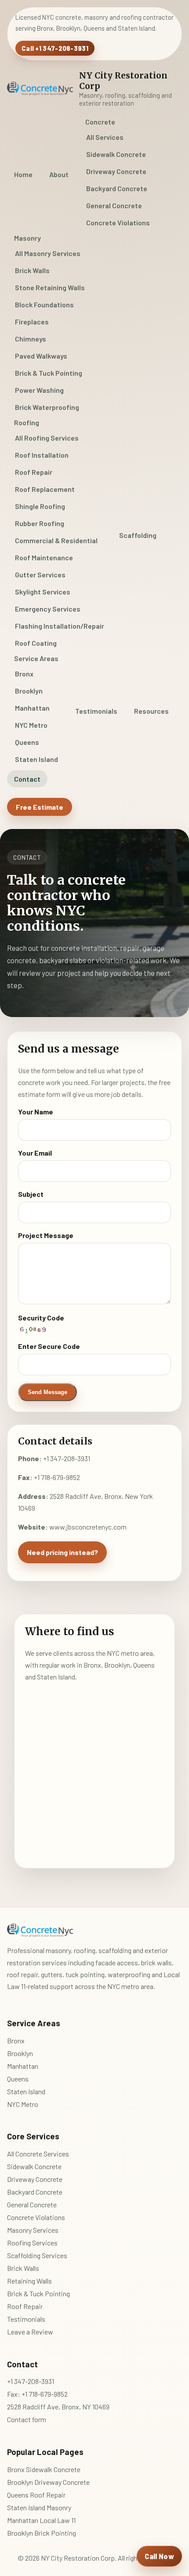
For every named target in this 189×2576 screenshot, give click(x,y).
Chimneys (31, 339)
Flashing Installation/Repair (60, 626)
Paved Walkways (41, 356)
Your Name (36, 1112)
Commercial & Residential (56, 540)
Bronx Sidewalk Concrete (44, 2469)
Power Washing (39, 390)
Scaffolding (138, 535)
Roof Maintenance (44, 557)
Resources (151, 711)
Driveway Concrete (116, 171)
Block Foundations (44, 304)
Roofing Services (32, 2243)
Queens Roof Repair (36, 2495)
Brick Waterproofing (47, 407)
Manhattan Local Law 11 (41, 2520)
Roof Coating (36, 643)
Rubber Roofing (40, 523)
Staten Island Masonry (39, 2507)
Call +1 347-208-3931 (55, 48)
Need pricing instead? (62, 1552)
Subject (31, 1194)
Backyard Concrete (117, 188)
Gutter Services (40, 575)
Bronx (24, 674)
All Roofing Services (47, 438)
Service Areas (36, 658)
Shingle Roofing (40, 506)
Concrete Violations (118, 222)
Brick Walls (32, 270)
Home (23, 174)
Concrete (100, 122)
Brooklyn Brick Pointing (42, 2533)
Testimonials (96, 711)
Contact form (27, 2419)
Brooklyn (29, 691)
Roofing (27, 422)
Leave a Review (30, 2332)
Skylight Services (43, 592)
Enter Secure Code (49, 1346)
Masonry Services (33, 2230)
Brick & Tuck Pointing (49, 373)
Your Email (35, 1153)
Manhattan (32, 708)
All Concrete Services (38, 2154)
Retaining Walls (29, 2281)
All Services (105, 137)
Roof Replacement (45, 489)
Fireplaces (32, 322)
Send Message (47, 1392)
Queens (27, 742)
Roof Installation (42, 455)
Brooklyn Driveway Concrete (48, 2482)
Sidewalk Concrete (116, 154)
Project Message (46, 1235)
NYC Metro (31, 725)
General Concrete (114, 205)
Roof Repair (34, 472)
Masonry (27, 238)
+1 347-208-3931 (67, 1458)
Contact (27, 779)
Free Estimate (40, 807)
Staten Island (36, 759)
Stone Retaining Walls (50, 287)
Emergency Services (48, 609)
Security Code (41, 1318)
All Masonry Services (48, 253)
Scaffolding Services (37, 2255)
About (59, 174)
